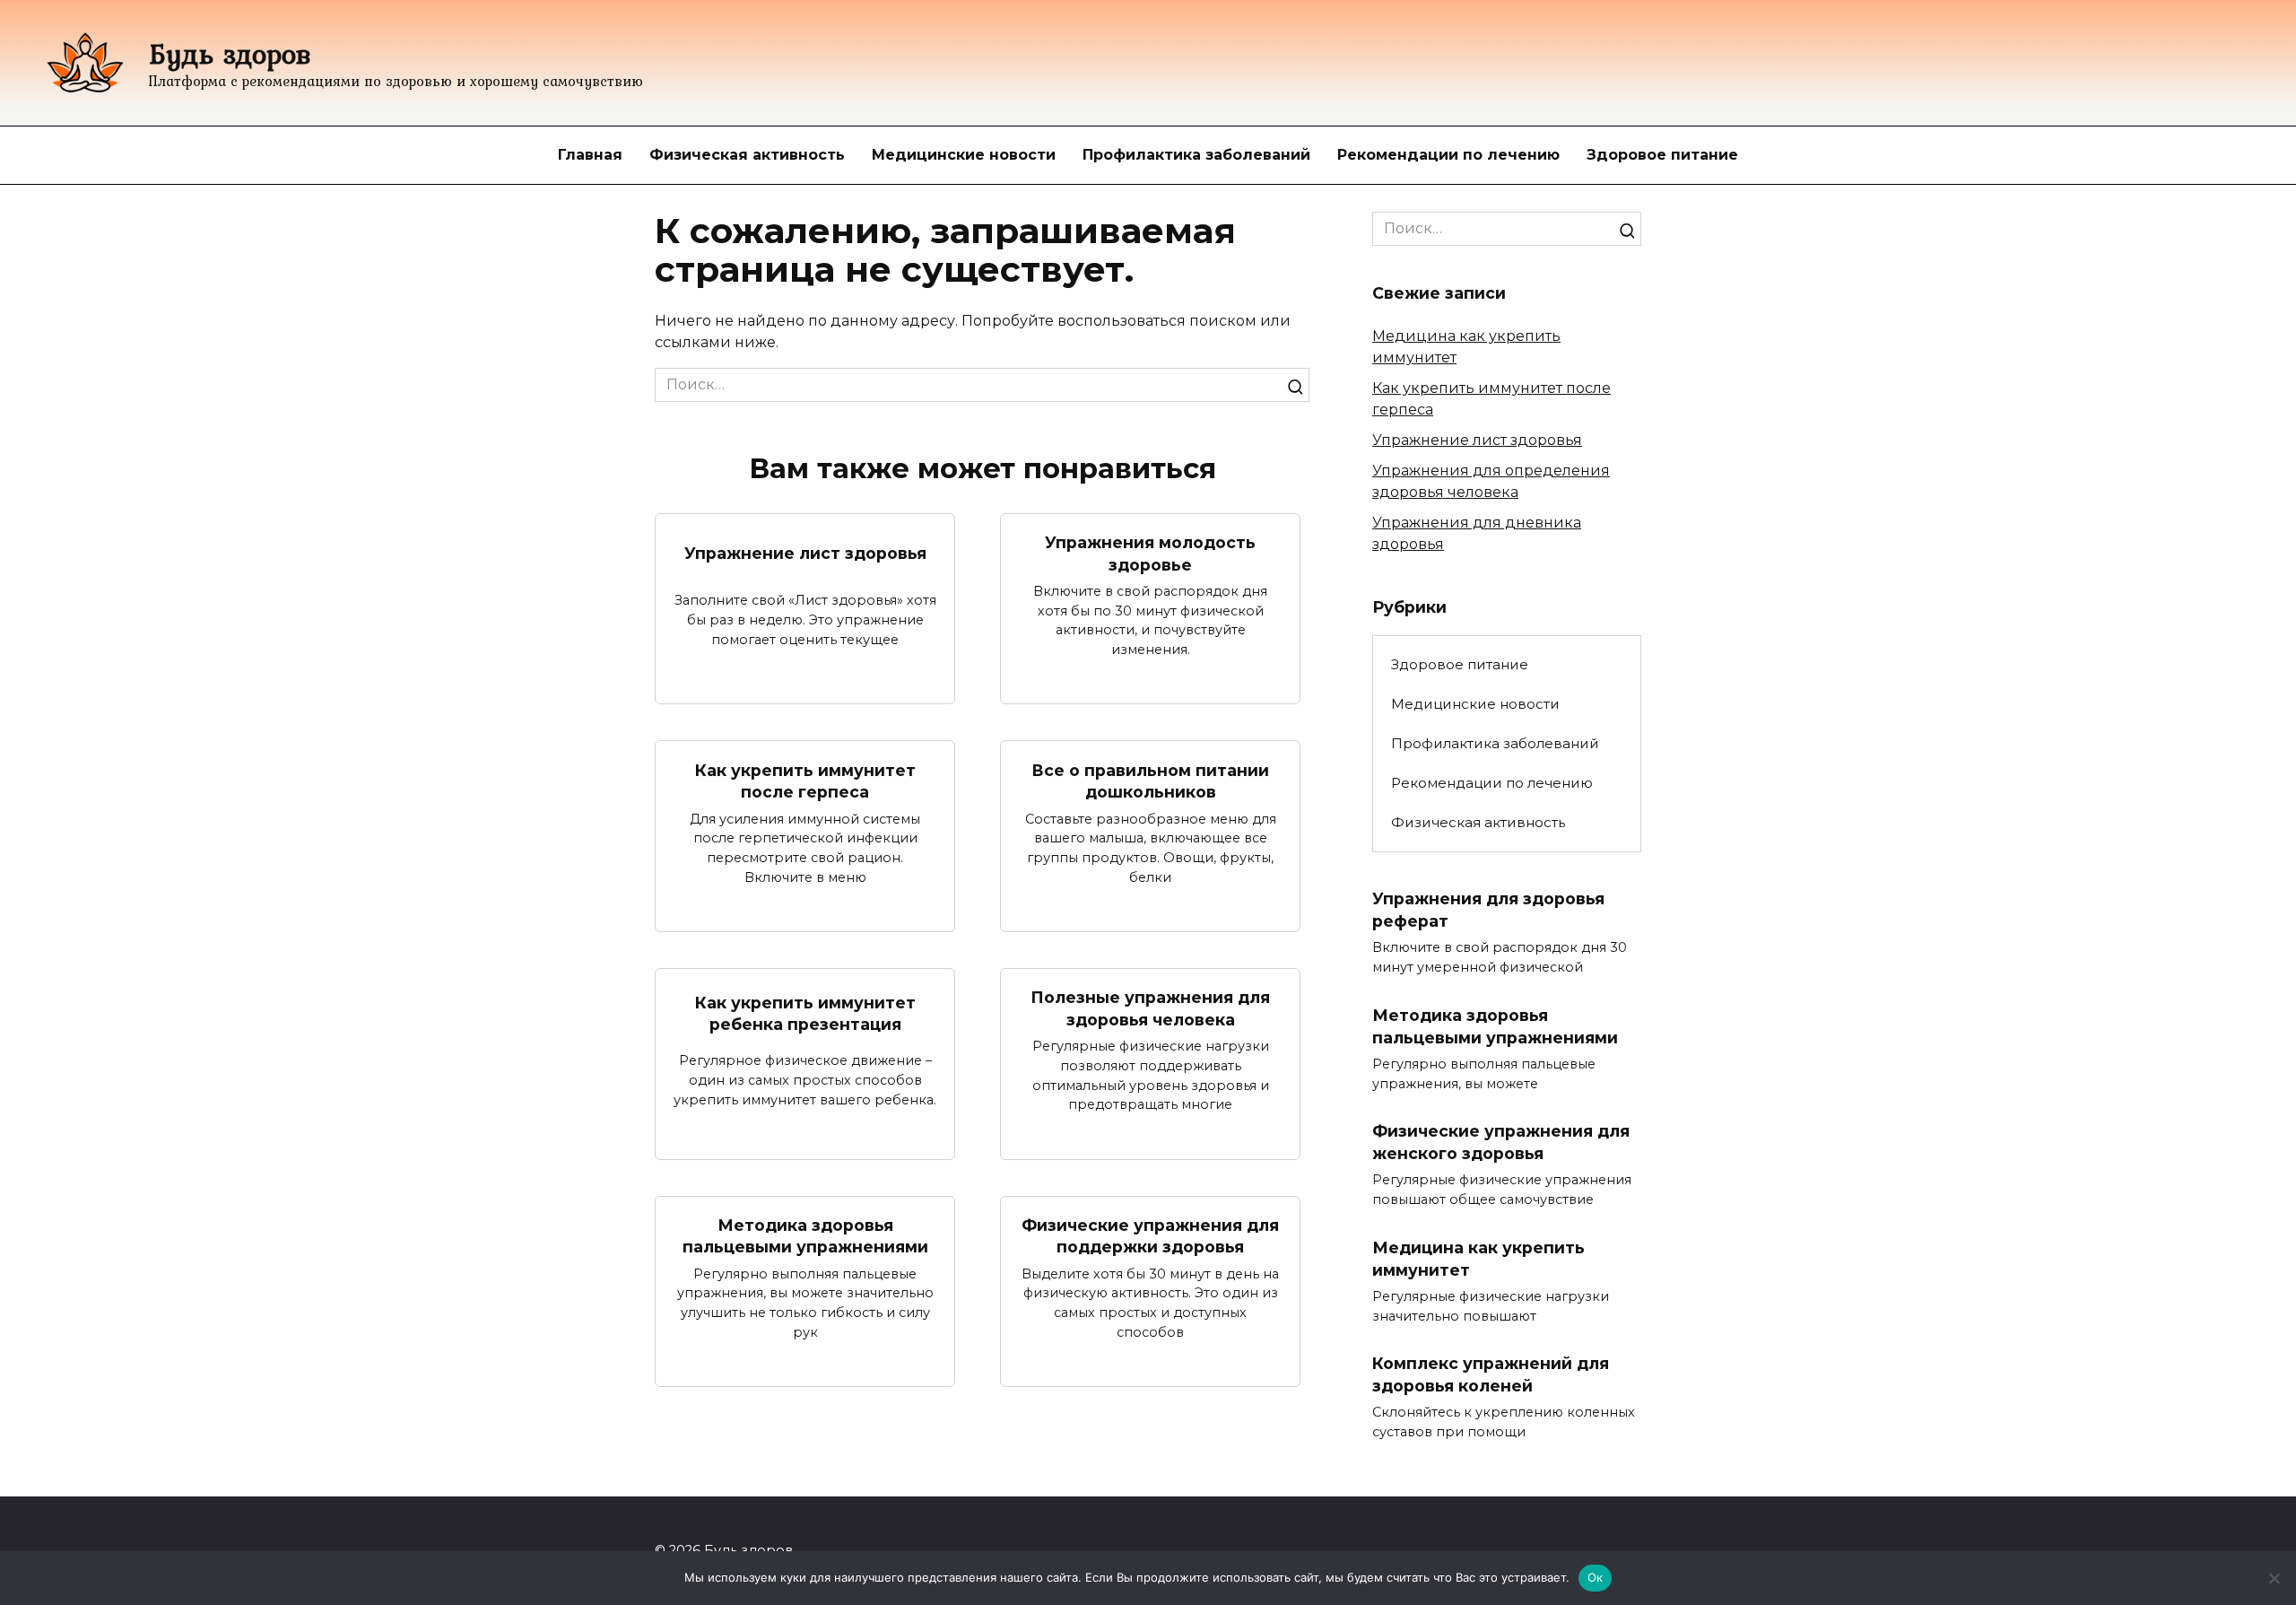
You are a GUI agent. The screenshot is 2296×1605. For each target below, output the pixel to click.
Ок (1596, 1577)
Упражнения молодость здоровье (1150, 554)
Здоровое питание (1662, 155)
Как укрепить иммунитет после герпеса (805, 781)
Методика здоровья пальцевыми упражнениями (805, 1236)
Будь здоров (230, 53)
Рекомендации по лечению (1448, 155)
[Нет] (2274, 1578)
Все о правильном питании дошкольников (1150, 781)
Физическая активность (747, 155)
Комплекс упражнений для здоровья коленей (1491, 1374)
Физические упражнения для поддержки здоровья (1150, 1236)
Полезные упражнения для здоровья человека (1150, 1008)
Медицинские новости (964, 155)
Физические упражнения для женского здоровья (1501, 1142)
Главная (590, 155)
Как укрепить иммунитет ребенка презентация (805, 1013)
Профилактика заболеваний (1196, 155)
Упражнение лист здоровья (805, 553)
